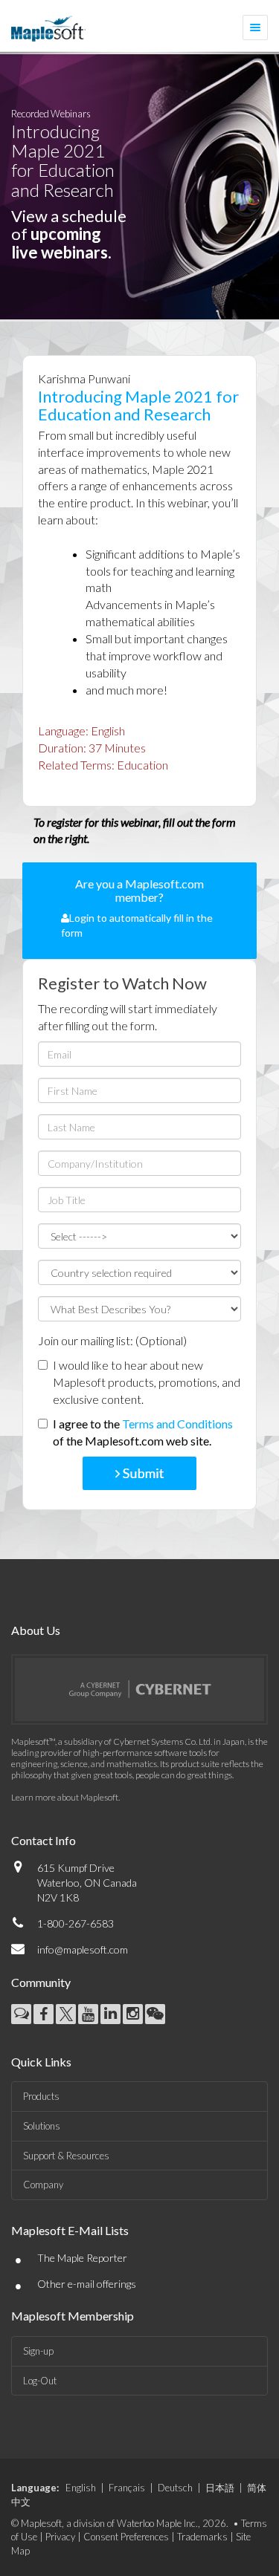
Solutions (42, 2126)
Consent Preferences (126, 2537)
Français (127, 2488)
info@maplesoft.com (83, 1949)
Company (43, 2185)
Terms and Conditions (177, 1424)
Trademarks (202, 2537)
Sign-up (38, 2351)
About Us (36, 1630)
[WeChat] (155, 2014)
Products (41, 2096)
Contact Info (44, 1840)
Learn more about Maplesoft (65, 1797)
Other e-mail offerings (87, 2284)
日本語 (220, 2488)
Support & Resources (66, 2156)
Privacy (60, 2537)
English (81, 2488)
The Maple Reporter (82, 2258)
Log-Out (40, 2381)
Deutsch (175, 2488)
